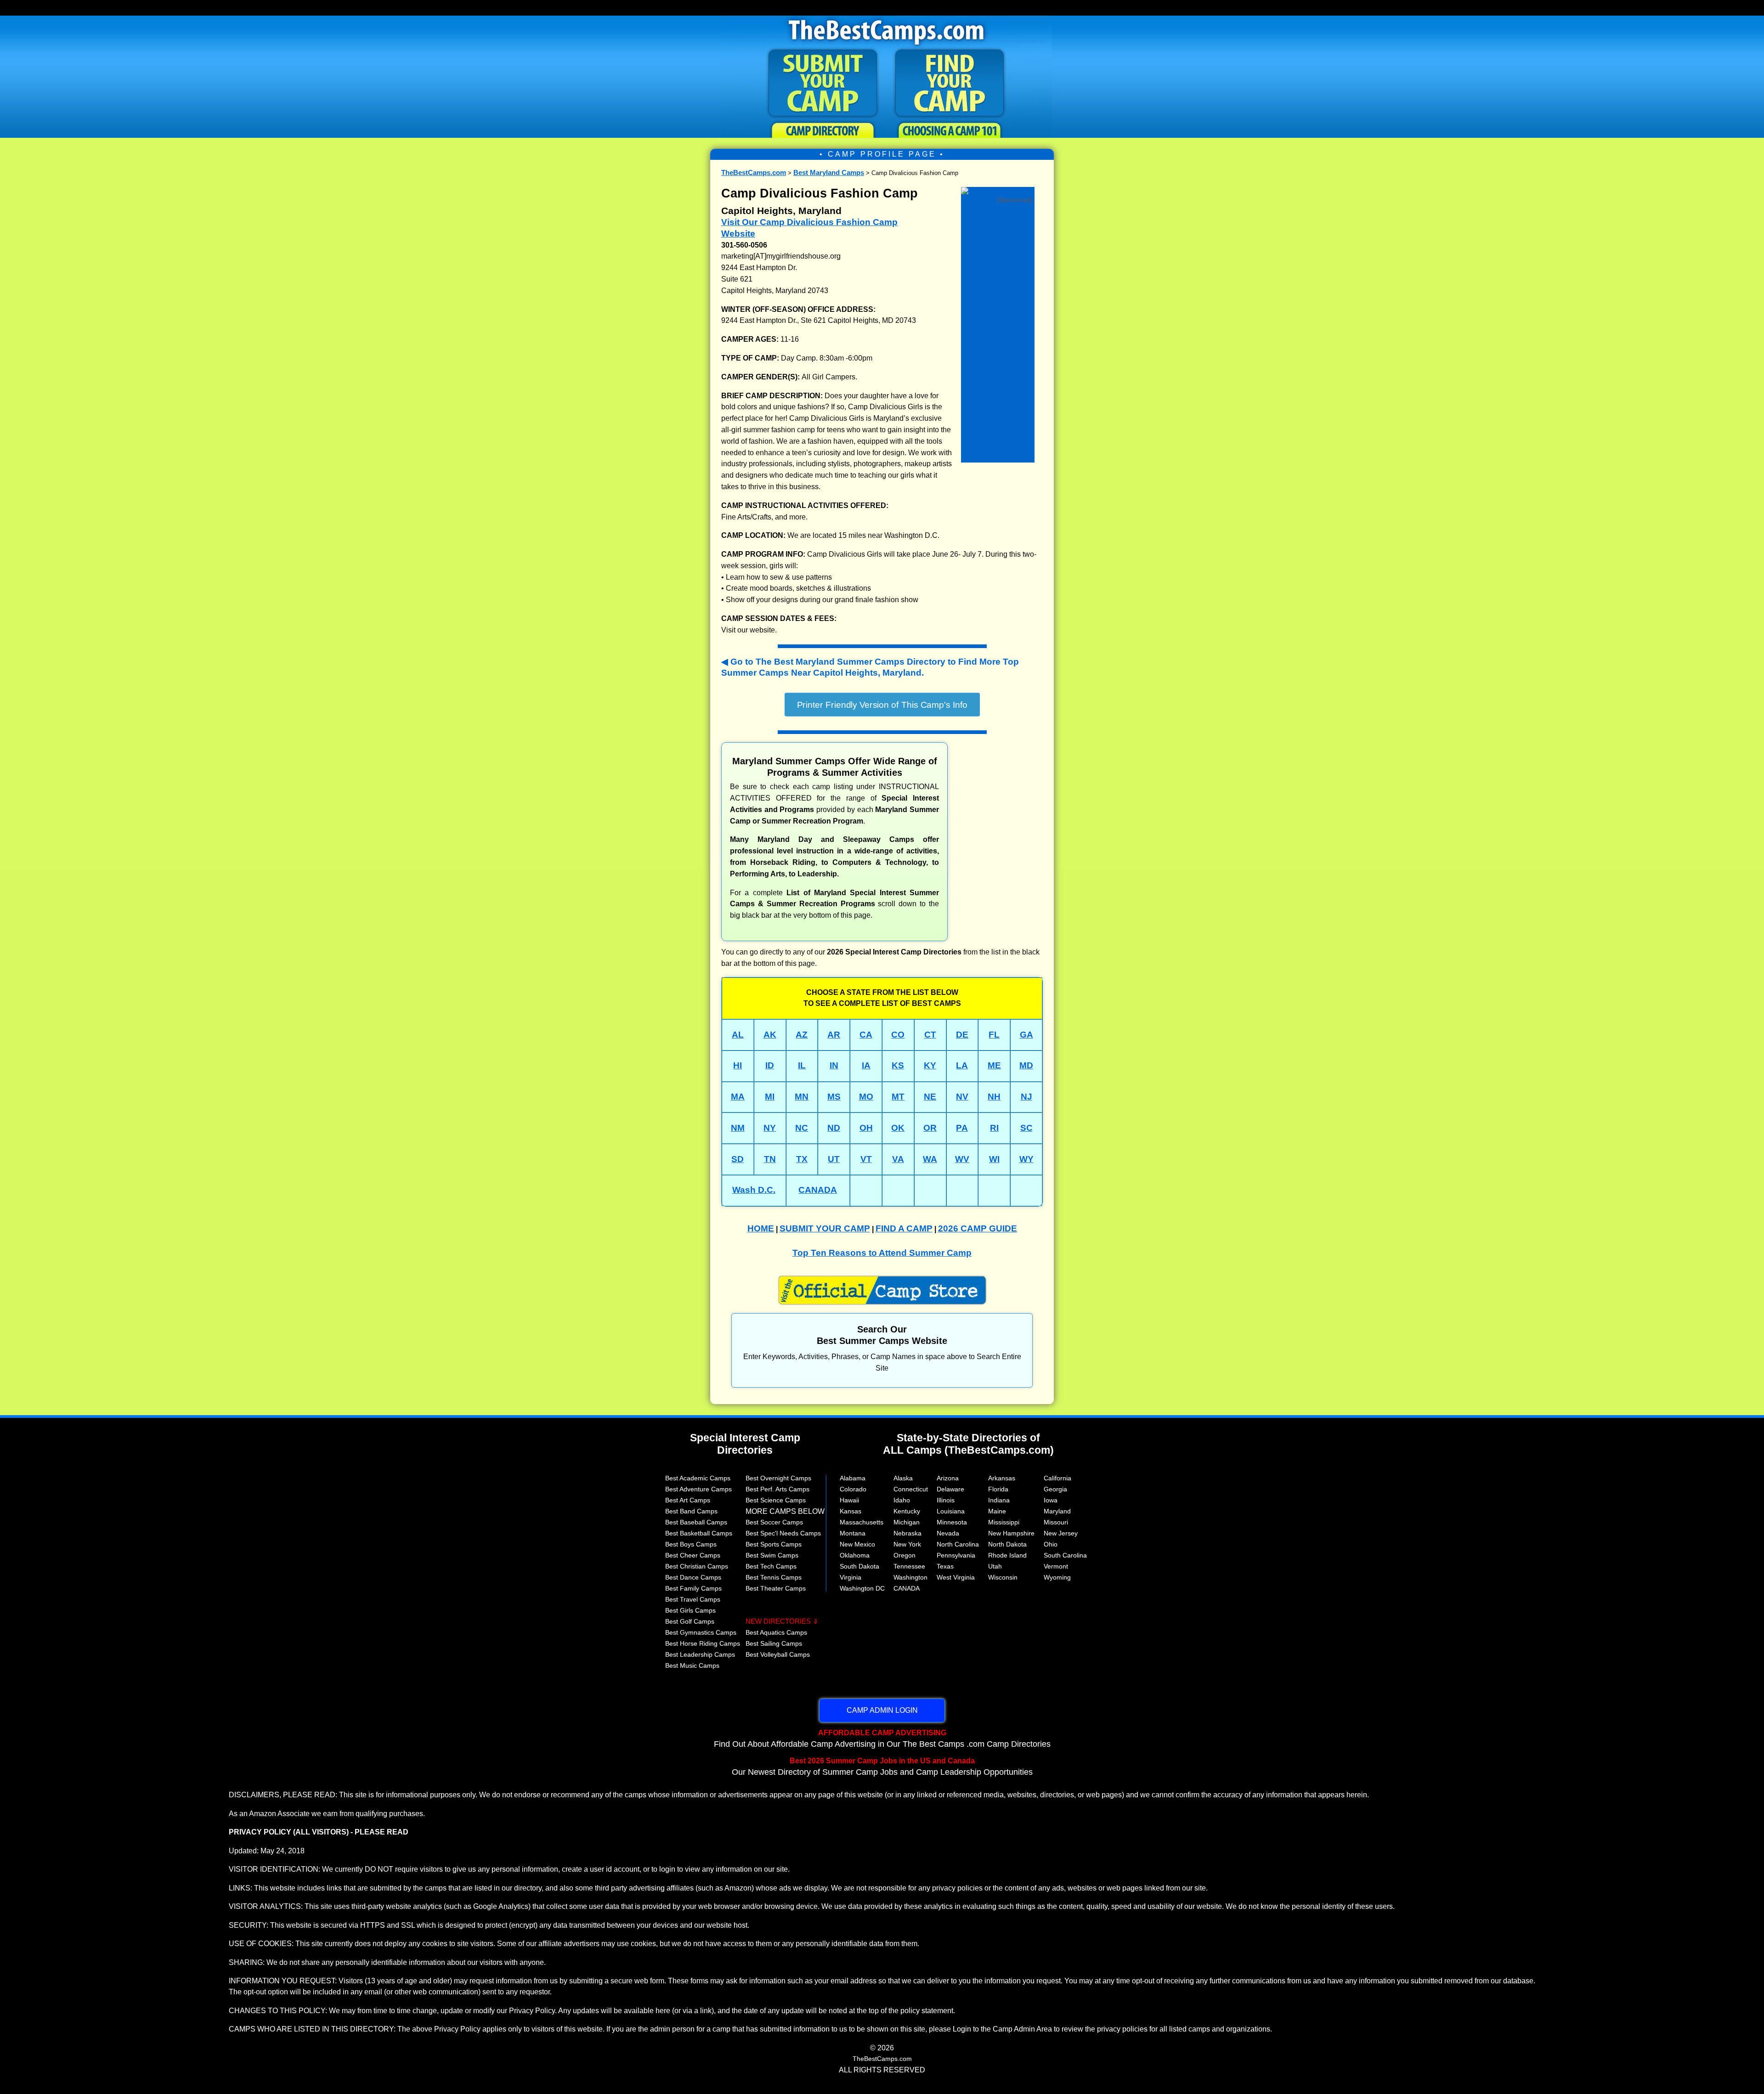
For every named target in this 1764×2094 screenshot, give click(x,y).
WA (930, 1159)
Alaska (903, 1478)
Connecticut (911, 1489)
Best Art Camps (688, 1500)
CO (898, 1035)
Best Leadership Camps (700, 1654)
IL (802, 1065)
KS (898, 1065)
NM (738, 1128)
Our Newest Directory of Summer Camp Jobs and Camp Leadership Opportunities (882, 1767)
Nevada (948, 1533)
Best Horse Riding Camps (703, 1643)
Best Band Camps (691, 1511)
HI (738, 1065)
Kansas (851, 1511)
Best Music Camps (692, 1665)
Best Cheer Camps (693, 1555)
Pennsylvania (956, 1555)
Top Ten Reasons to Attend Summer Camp (882, 1253)
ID (770, 1065)
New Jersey (1061, 1533)
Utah (995, 1566)
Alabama (853, 1478)
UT (834, 1159)
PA (962, 1128)
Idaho (902, 1500)
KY (930, 1065)
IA (866, 1065)
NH (994, 1097)
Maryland (1057, 1511)
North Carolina (958, 1544)
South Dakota (859, 1566)
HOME (761, 1228)
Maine (997, 1511)
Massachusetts (862, 1522)
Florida (998, 1489)
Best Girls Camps (690, 1610)
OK (898, 1128)
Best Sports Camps (774, 1544)
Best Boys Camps (691, 1544)
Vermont (1056, 1566)
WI (994, 1159)
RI (994, 1128)
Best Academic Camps (698, 1478)
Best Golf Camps (690, 1621)
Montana (853, 1533)
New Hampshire (1011, 1533)
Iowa (1051, 1500)
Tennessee (909, 1566)
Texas (945, 1566)
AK (770, 1035)
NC (802, 1128)
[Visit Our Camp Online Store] (998, 189)
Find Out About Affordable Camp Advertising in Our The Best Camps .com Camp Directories (882, 1738)
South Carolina (1065, 1555)
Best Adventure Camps (698, 1489)
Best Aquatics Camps (776, 1632)
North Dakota (1007, 1544)
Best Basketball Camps (699, 1533)
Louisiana (951, 1511)
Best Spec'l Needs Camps (783, 1533)
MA (738, 1097)
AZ (802, 1035)
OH (866, 1128)
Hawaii (849, 1500)
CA (866, 1035)
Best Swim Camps (772, 1555)
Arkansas (1002, 1478)
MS (834, 1097)
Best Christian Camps (697, 1566)
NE (930, 1097)
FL (994, 1035)
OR (930, 1128)
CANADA (818, 1190)
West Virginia (956, 1577)
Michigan (907, 1522)
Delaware (950, 1489)
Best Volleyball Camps (778, 1654)
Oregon (905, 1555)
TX (802, 1159)
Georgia (1055, 1489)
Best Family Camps (693, 1588)
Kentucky (907, 1511)
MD (1026, 1065)
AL (738, 1035)
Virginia (851, 1577)
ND (834, 1128)
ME (994, 1065)
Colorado (853, 1489)
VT (866, 1159)
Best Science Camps (776, 1500)
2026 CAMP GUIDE (978, 1228)
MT (898, 1097)
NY (770, 1128)
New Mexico (857, 1544)
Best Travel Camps (693, 1599)
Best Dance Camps (693, 1577)
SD (738, 1159)
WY (1026, 1159)
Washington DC (862, 1588)
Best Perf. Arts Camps (777, 1489)
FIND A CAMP (904, 1228)
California (1057, 1478)
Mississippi (1004, 1522)
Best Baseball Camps (696, 1522)
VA (898, 1159)
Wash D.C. (754, 1190)
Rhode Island (1007, 1555)
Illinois (946, 1500)
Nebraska (907, 1533)
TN (770, 1159)
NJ (1026, 1097)
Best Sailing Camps (774, 1643)
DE (962, 1035)
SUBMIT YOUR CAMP (825, 1228)
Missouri (1056, 1522)
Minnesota (952, 1522)
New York (907, 1544)
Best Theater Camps (776, 1588)
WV (962, 1159)
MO (866, 1097)
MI (770, 1097)
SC (1026, 1128)
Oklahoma (855, 1555)
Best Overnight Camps (778, 1478)
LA (962, 1065)
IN (834, 1065)
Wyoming (1057, 1577)
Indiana (999, 1500)
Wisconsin (1003, 1577)
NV (962, 1097)
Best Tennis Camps (774, 1577)
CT (930, 1035)
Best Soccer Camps (774, 1522)
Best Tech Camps (771, 1566)
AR (834, 1035)
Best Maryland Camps (829, 172)
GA (1026, 1035)
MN (802, 1097)
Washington (910, 1577)
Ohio (1051, 1544)
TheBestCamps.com (754, 172)
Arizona (948, 1478)
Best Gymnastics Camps (701, 1632)
